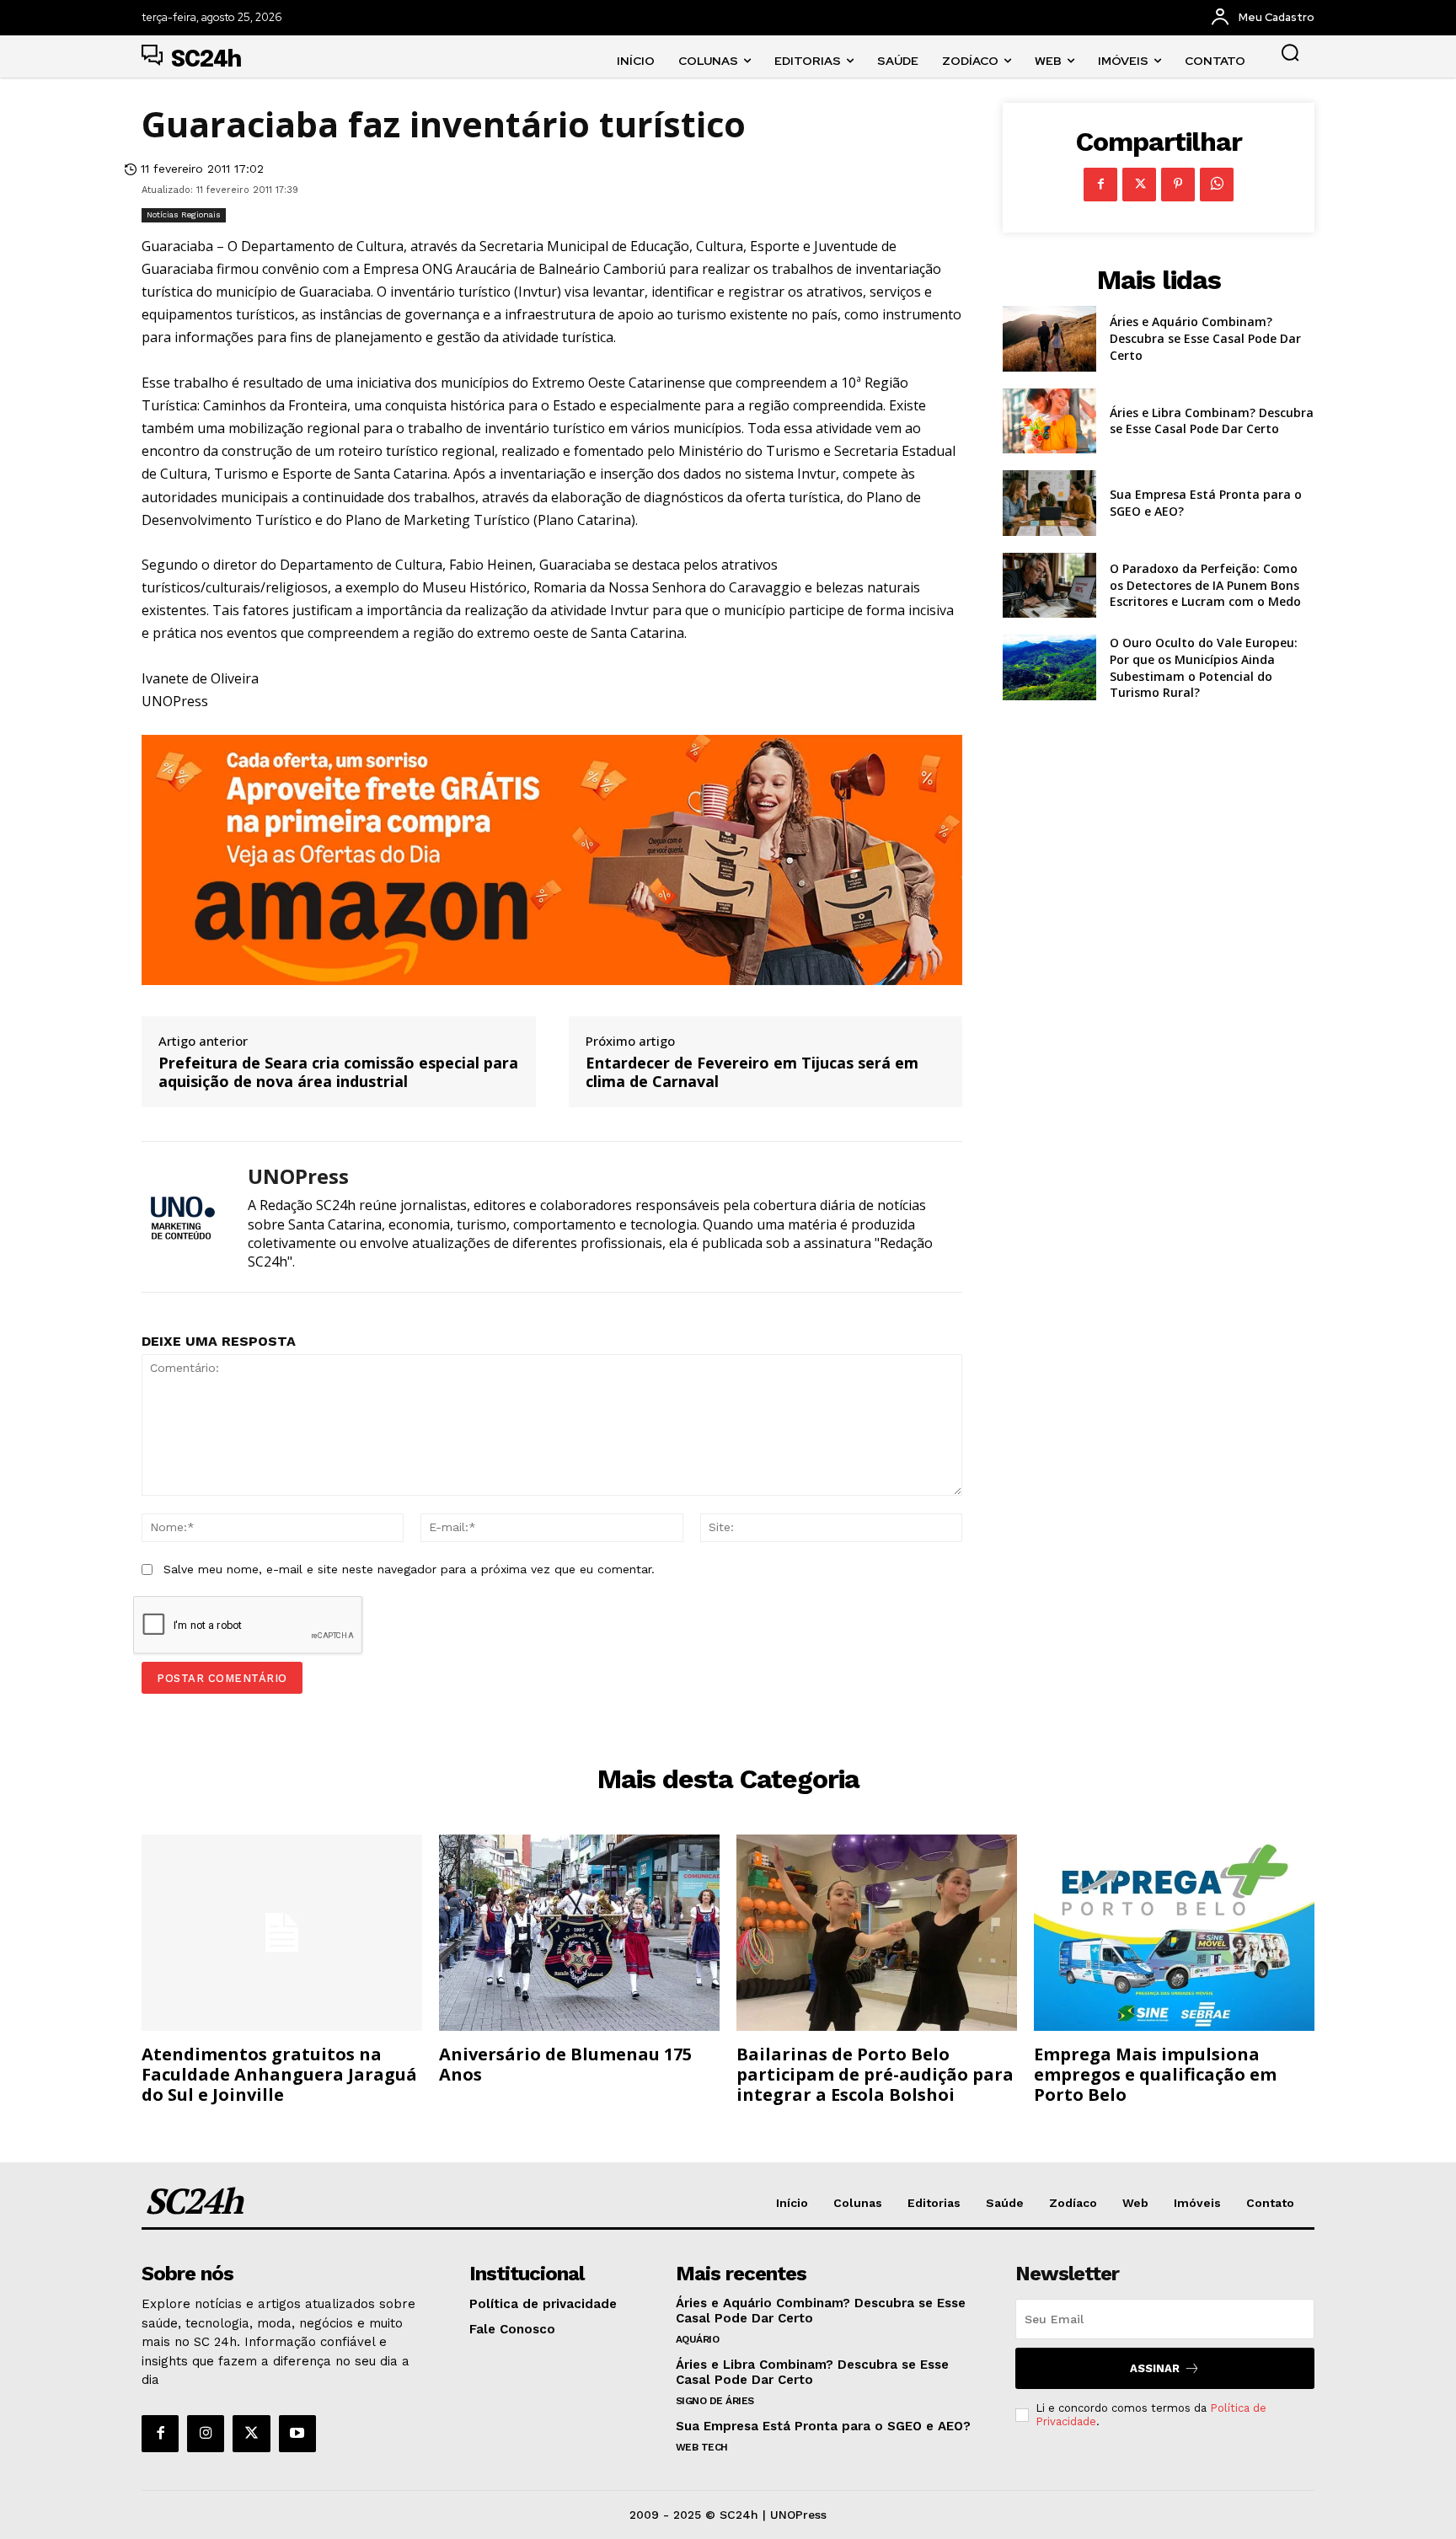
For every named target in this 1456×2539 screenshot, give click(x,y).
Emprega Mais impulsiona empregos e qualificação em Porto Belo (1155, 2074)
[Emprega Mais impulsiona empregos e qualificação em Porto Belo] (1174, 1933)
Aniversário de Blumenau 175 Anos (565, 2064)
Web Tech (702, 2447)
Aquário (698, 2339)
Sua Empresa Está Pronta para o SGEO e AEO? (823, 2426)
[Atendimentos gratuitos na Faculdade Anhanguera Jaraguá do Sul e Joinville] (282, 1933)
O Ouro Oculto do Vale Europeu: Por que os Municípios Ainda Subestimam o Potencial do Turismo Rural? (1204, 667)
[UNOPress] (182, 1216)
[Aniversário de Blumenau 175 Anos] (579, 1933)
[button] (1290, 52)
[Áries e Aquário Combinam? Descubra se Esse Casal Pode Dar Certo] (1049, 339)
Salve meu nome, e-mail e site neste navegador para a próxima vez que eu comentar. (409, 1569)
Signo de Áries (715, 2401)
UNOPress (298, 1177)
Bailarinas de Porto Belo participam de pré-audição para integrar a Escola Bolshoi (875, 2074)
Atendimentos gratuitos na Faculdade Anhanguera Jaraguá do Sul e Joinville (279, 2074)
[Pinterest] (1178, 185)
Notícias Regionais (184, 214)
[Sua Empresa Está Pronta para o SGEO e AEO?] (1049, 503)
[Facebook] (1100, 185)
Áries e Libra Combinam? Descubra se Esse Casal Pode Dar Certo (1212, 421)
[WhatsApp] (1217, 185)
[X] (1139, 185)
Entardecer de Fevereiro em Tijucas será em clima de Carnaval (752, 1072)
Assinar (1155, 2368)
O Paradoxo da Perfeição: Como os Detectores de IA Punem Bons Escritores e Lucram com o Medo (1205, 585)
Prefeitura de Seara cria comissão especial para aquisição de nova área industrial (338, 1072)
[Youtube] (297, 2434)
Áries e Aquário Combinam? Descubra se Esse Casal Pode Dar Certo (1205, 338)
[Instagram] (206, 2434)
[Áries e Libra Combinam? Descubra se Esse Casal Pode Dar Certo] (1049, 421)
